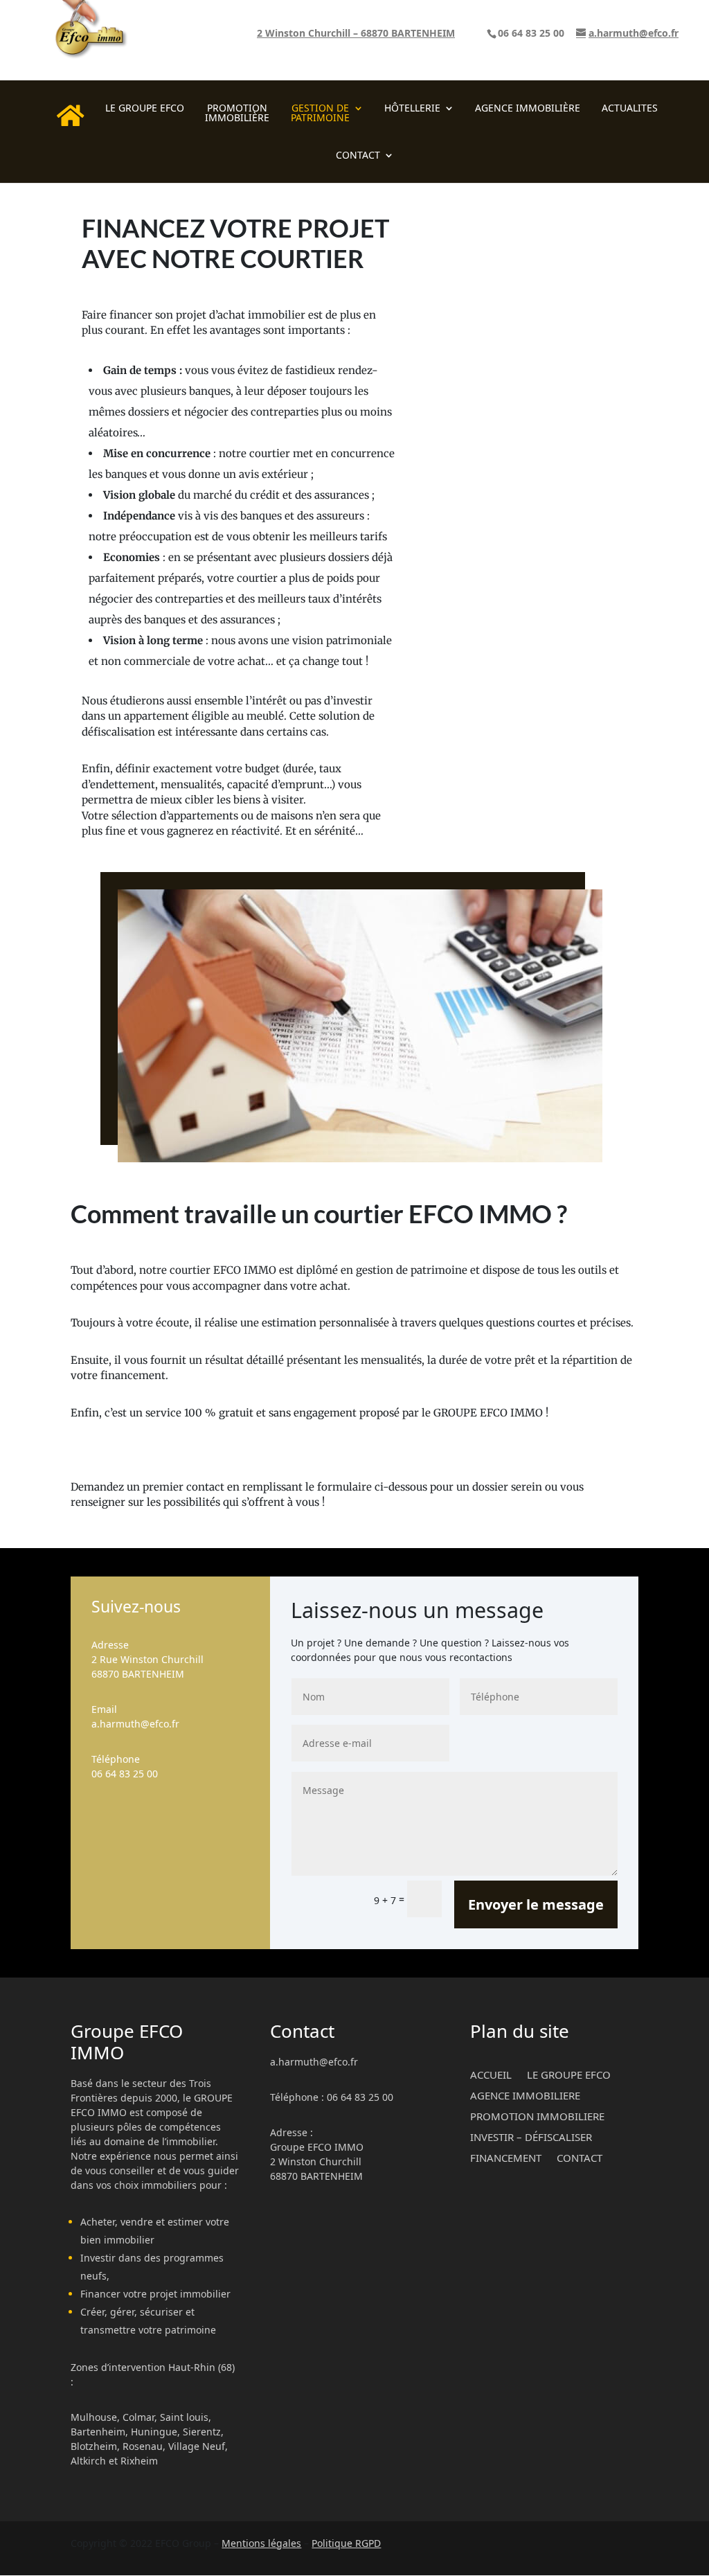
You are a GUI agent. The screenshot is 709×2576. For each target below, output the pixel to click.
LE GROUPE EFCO (145, 109)
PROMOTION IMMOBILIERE (537, 2115)
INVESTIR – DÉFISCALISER (531, 2136)
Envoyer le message (536, 1904)
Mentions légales (261, 2543)
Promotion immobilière (237, 114)
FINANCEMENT (506, 2157)
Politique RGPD (346, 2543)
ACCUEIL (491, 2073)
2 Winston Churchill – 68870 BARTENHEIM (356, 34)
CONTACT (358, 156)
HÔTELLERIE (412, 109)
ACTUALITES (630, 109)
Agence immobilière (528, 109)
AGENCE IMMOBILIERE (525, 2094)
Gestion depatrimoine (320, 114)
